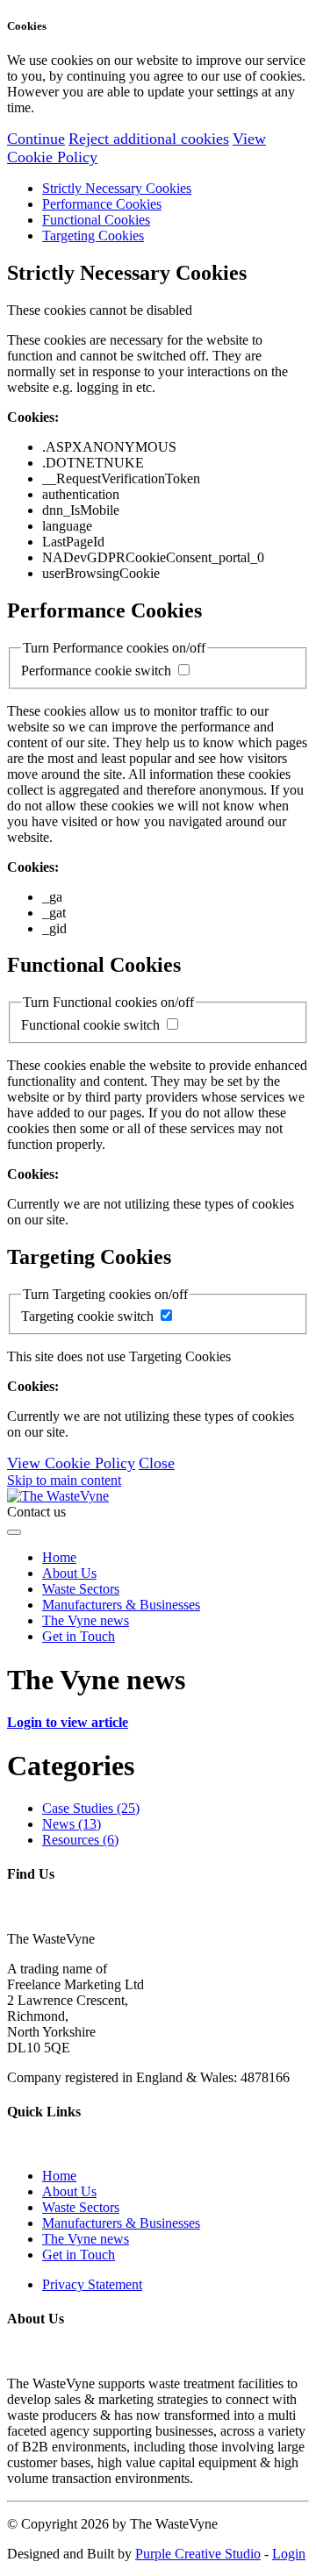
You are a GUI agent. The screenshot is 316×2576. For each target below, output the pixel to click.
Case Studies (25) (91, 1808)
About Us (69, 1573)
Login (289, 2554)
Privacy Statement (92, 2284)
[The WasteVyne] (58, 1496)
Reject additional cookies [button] (149, 139)
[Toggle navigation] (14, 1532)
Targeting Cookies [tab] (93, 235)
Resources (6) (80, 1840)
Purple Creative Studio (198, 2554)
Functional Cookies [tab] (96, 220)
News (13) (72, 1824)
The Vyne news (86, 1620)
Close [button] (157, 1463)
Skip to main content (64, 1480)
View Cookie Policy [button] (71, 1463)
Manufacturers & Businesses (121, 1605)
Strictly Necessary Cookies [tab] (117, 188)
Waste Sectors (81, 1589)
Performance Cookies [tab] (102, 204)
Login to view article (68, 1722)
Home (59, 1557)
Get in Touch (79, 1636)
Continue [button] (36, 139)
